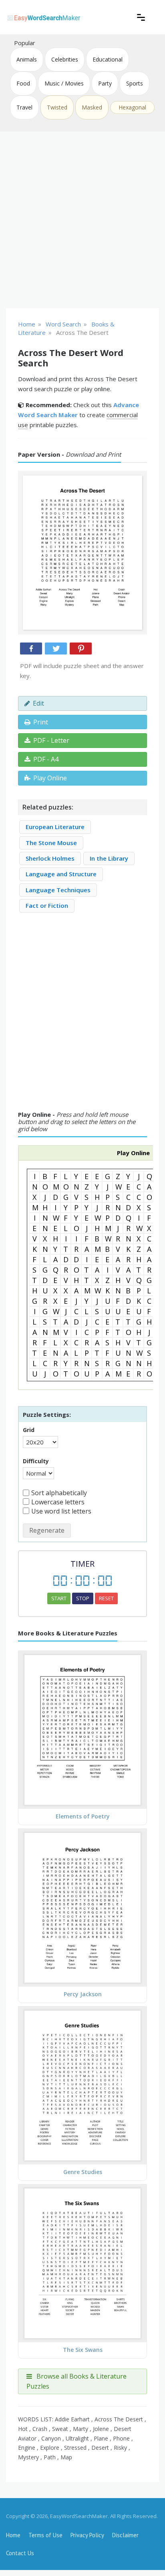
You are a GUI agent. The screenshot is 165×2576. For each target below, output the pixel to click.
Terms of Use (45, 2535)
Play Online (50, 778)
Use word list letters (61, 1511)
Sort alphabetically (59, 1493)
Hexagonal (132, 107)
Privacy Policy (87, 2535)
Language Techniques (58, 890)
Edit (38, 703)
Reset (106, 1598)
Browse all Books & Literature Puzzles (76, 2381)
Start (59, 1598)
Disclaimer (125, 2535)
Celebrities (65, 59)
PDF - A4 (46, 759)
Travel (24, 107)
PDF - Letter (51, 740)
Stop (83, 1598)
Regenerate (47, 1530)
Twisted (57, 107)
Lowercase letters (58, 1502)
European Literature (55, 827)
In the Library (109, 858)
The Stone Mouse (51, 843)
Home (13, 2535)
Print (41, 722)
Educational (108, 59)
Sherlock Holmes (50, 858)
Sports (135, 83)
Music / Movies (64, 83)
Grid (29, 1430)
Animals (27, 59)
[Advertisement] (82, 220)
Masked (92, 107)
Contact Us (20, 2553)
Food (23, 83)
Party (105, 83)
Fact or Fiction (47, 905)
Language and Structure (61, 874)
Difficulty (36, 1461)
